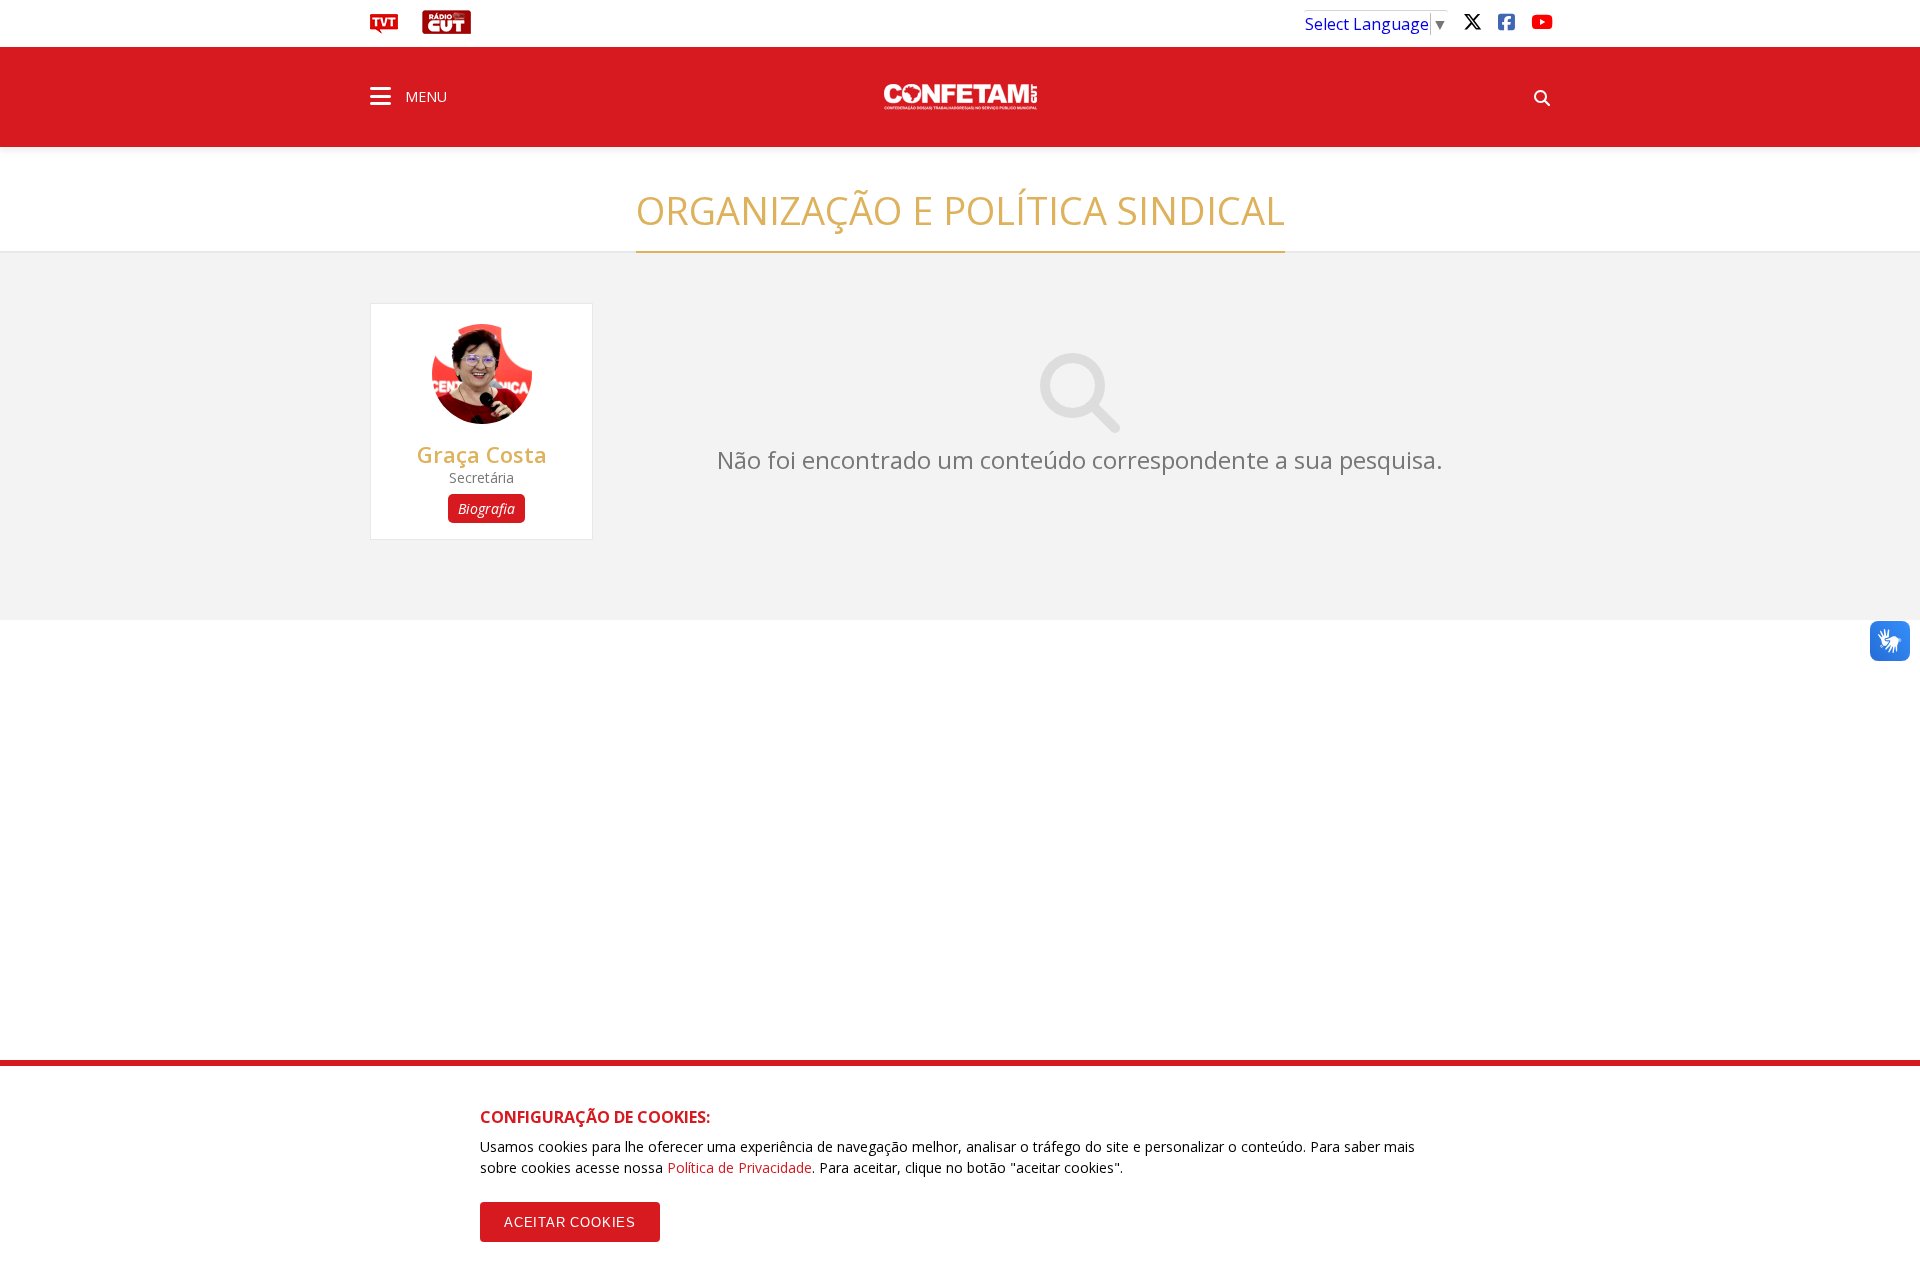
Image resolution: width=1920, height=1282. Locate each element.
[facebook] (1506, 21)
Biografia (486, 508)
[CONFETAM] (960, 95)
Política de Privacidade (739, 1167)
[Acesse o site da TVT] (384, 28)
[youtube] (1540, 21)
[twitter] (1472, 21)
